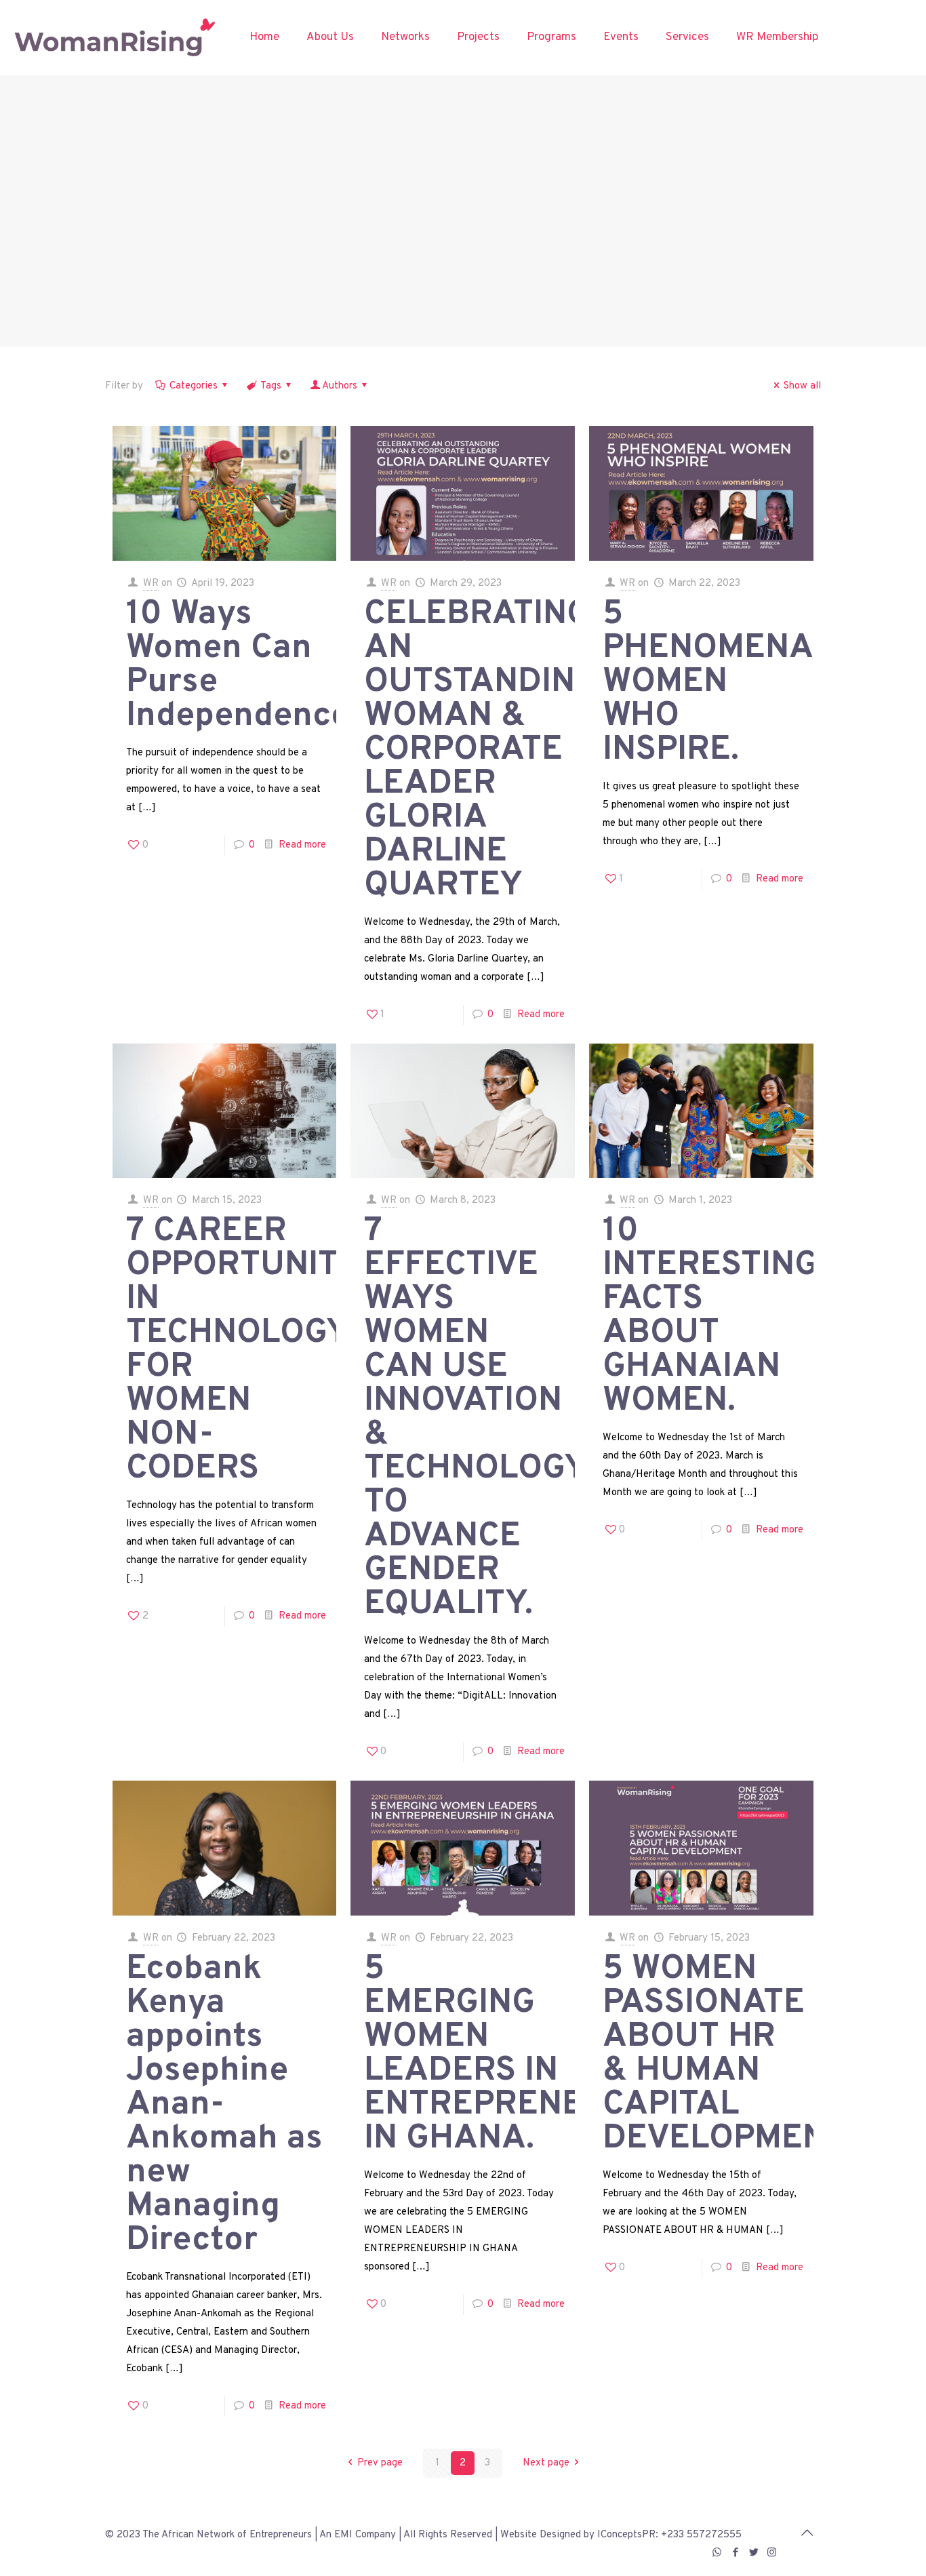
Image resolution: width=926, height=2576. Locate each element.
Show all (802, 386)
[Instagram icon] (772, 2553)
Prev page (380, 2463)
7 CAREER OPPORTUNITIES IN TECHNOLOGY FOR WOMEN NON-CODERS (258, 1350)
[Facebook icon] (735, 2553)
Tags (271, 386)
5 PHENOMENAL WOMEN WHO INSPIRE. (717, 682)
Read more (302, 845)
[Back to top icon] (807, 2534)
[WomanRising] (115, 37)
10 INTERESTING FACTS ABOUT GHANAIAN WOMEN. (710, 1316)
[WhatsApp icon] (717, 2553)
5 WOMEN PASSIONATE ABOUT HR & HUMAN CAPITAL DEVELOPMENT (725, 2054)
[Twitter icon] (753, 2553)
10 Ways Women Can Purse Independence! (243, 666)
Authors (340, 386)
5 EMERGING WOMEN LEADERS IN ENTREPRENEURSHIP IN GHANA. (535, 2054)
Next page (546, 2463)
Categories (194, 386)
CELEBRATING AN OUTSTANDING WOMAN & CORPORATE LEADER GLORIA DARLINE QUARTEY (481, 750)
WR (151, 583)
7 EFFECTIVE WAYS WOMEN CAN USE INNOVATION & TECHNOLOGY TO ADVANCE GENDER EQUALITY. (475, 1418)
